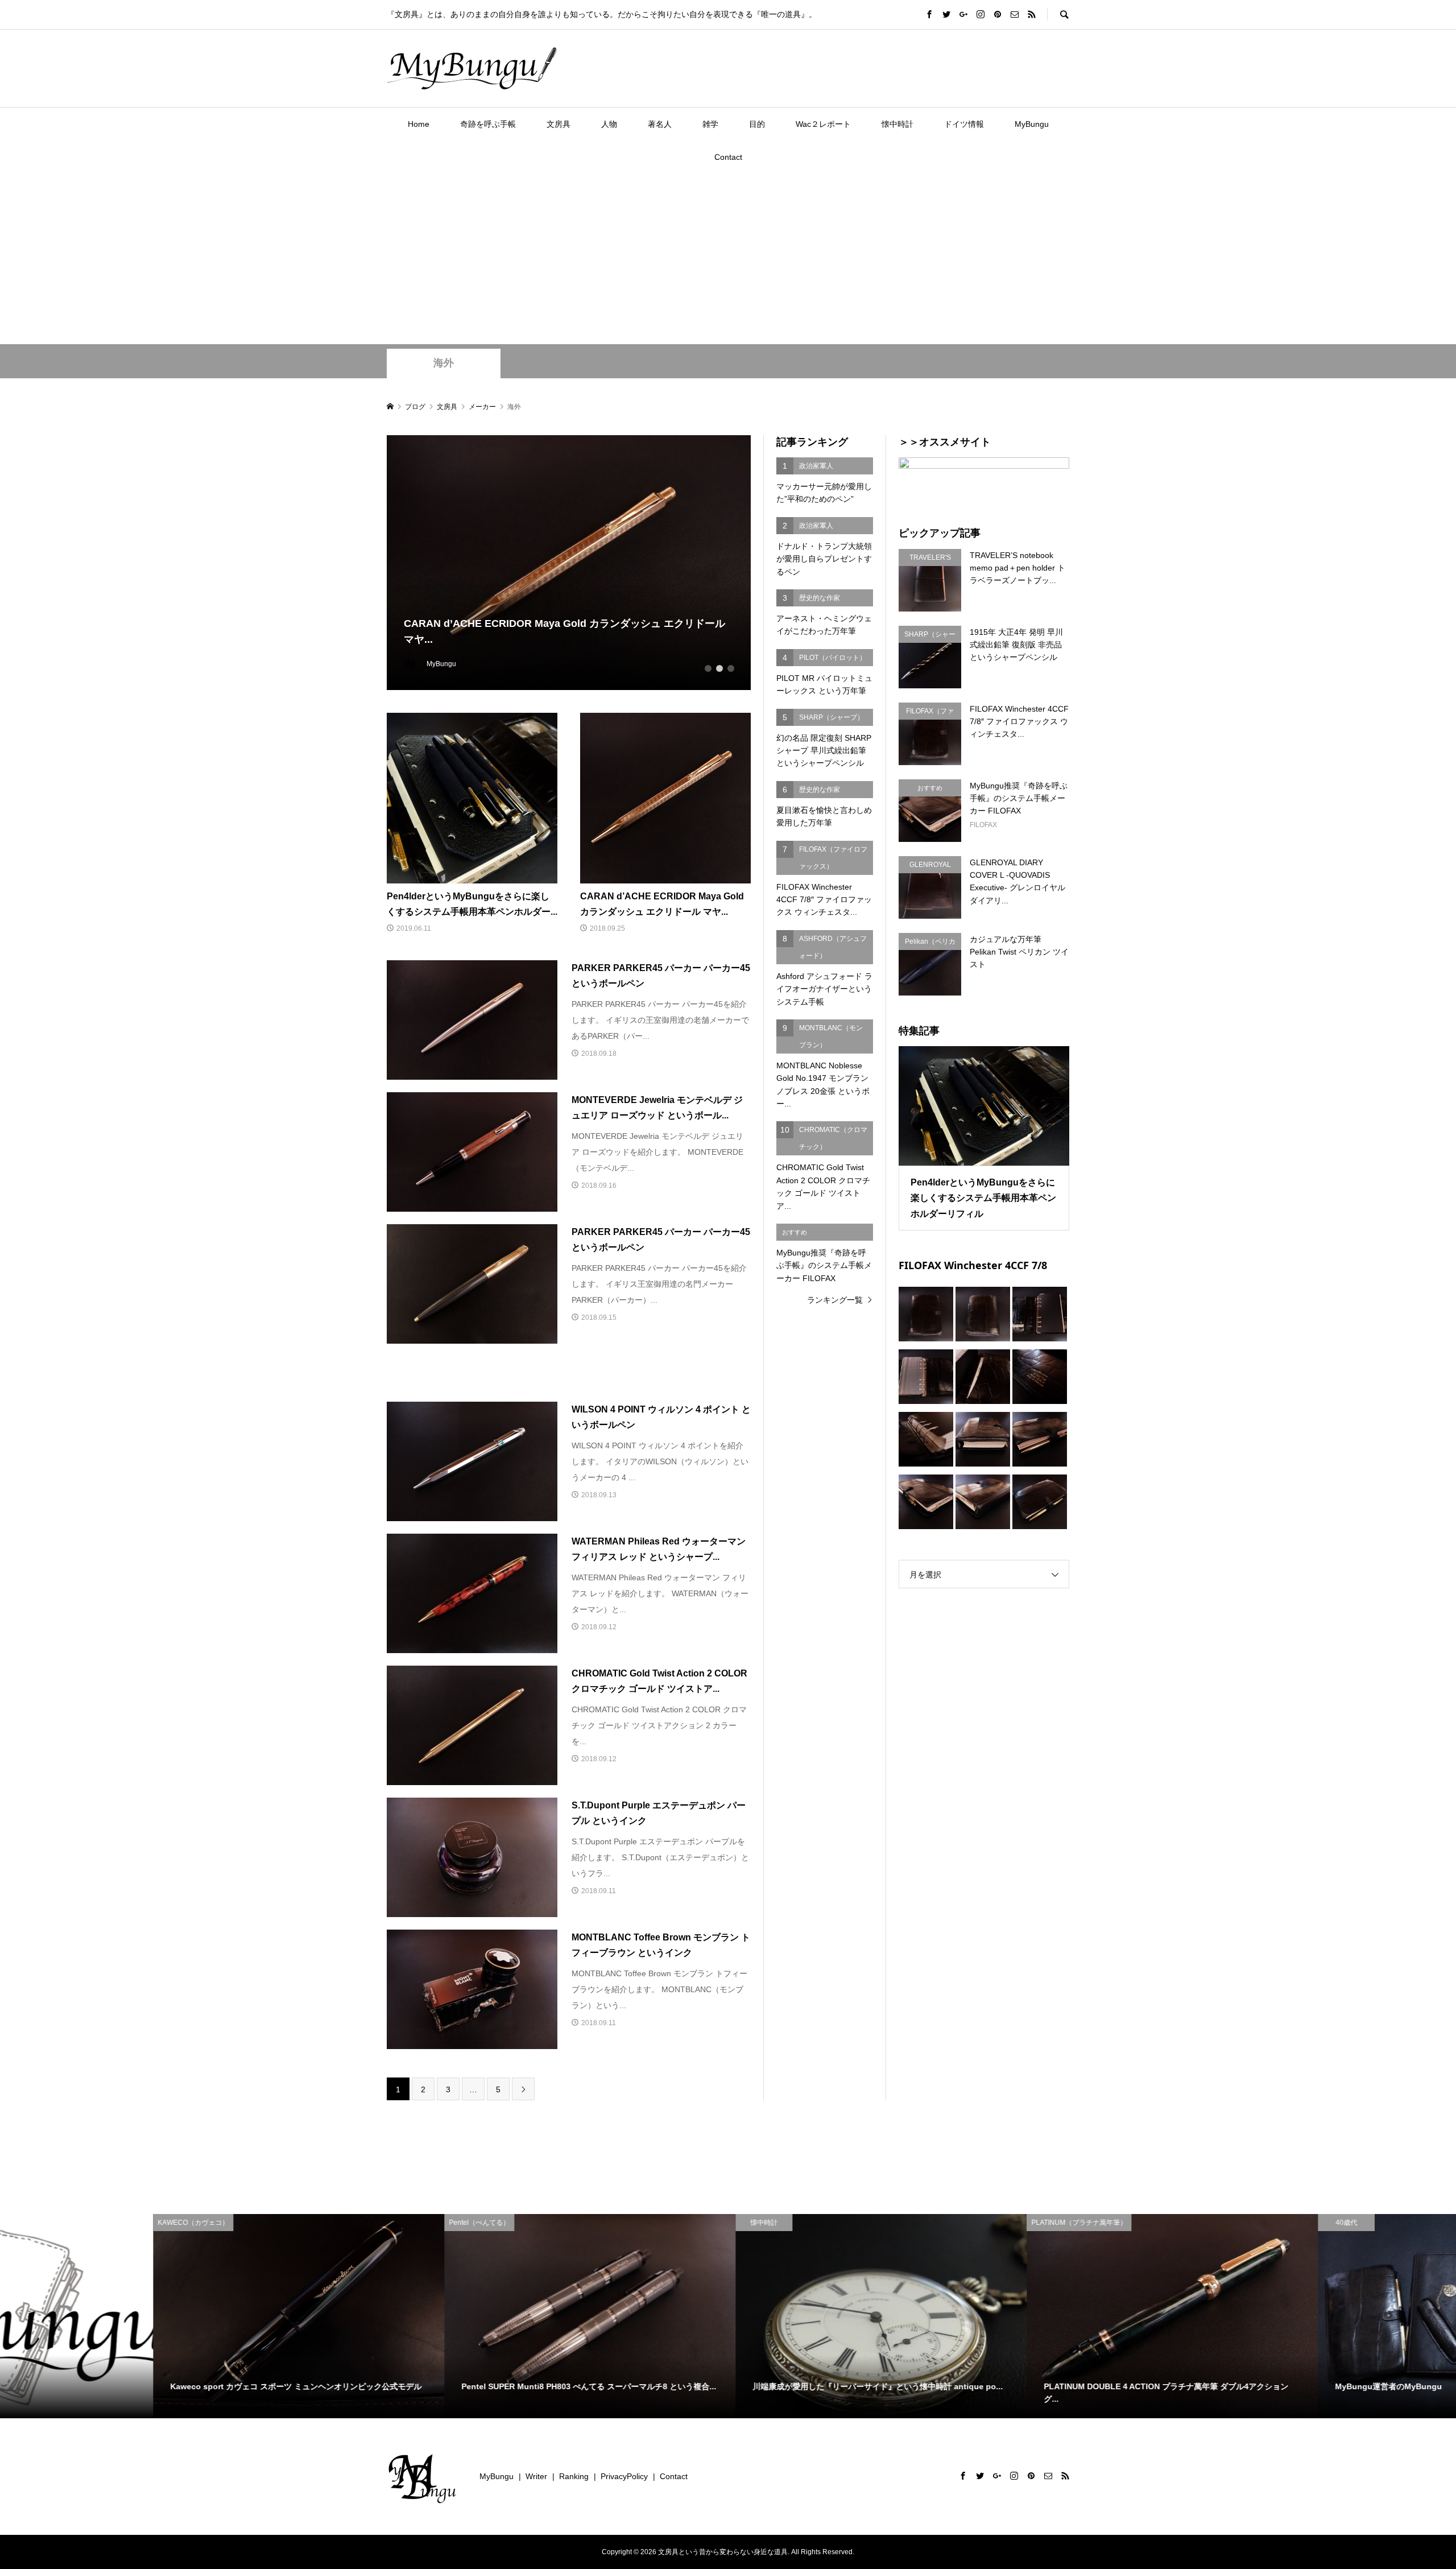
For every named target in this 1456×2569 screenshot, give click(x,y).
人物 (609, 124)
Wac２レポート (823, 124)
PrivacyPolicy (624, 2476)
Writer (536, 2476)
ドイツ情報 (964, 124)
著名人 (660, 124)
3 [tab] (731, 668)
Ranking (574, 2476)
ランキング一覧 (835, 1300)
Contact (728, 157)
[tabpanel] (569, 563)
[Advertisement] (728, 259)
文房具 (559, 124)
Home (419, 124)
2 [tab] (719, 668)
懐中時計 (897, 124)
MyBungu (1032, 124)
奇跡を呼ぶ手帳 (488, 124)
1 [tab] (708, 668)
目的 (757, 124)
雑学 (710, 124)
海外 (444, 363)
